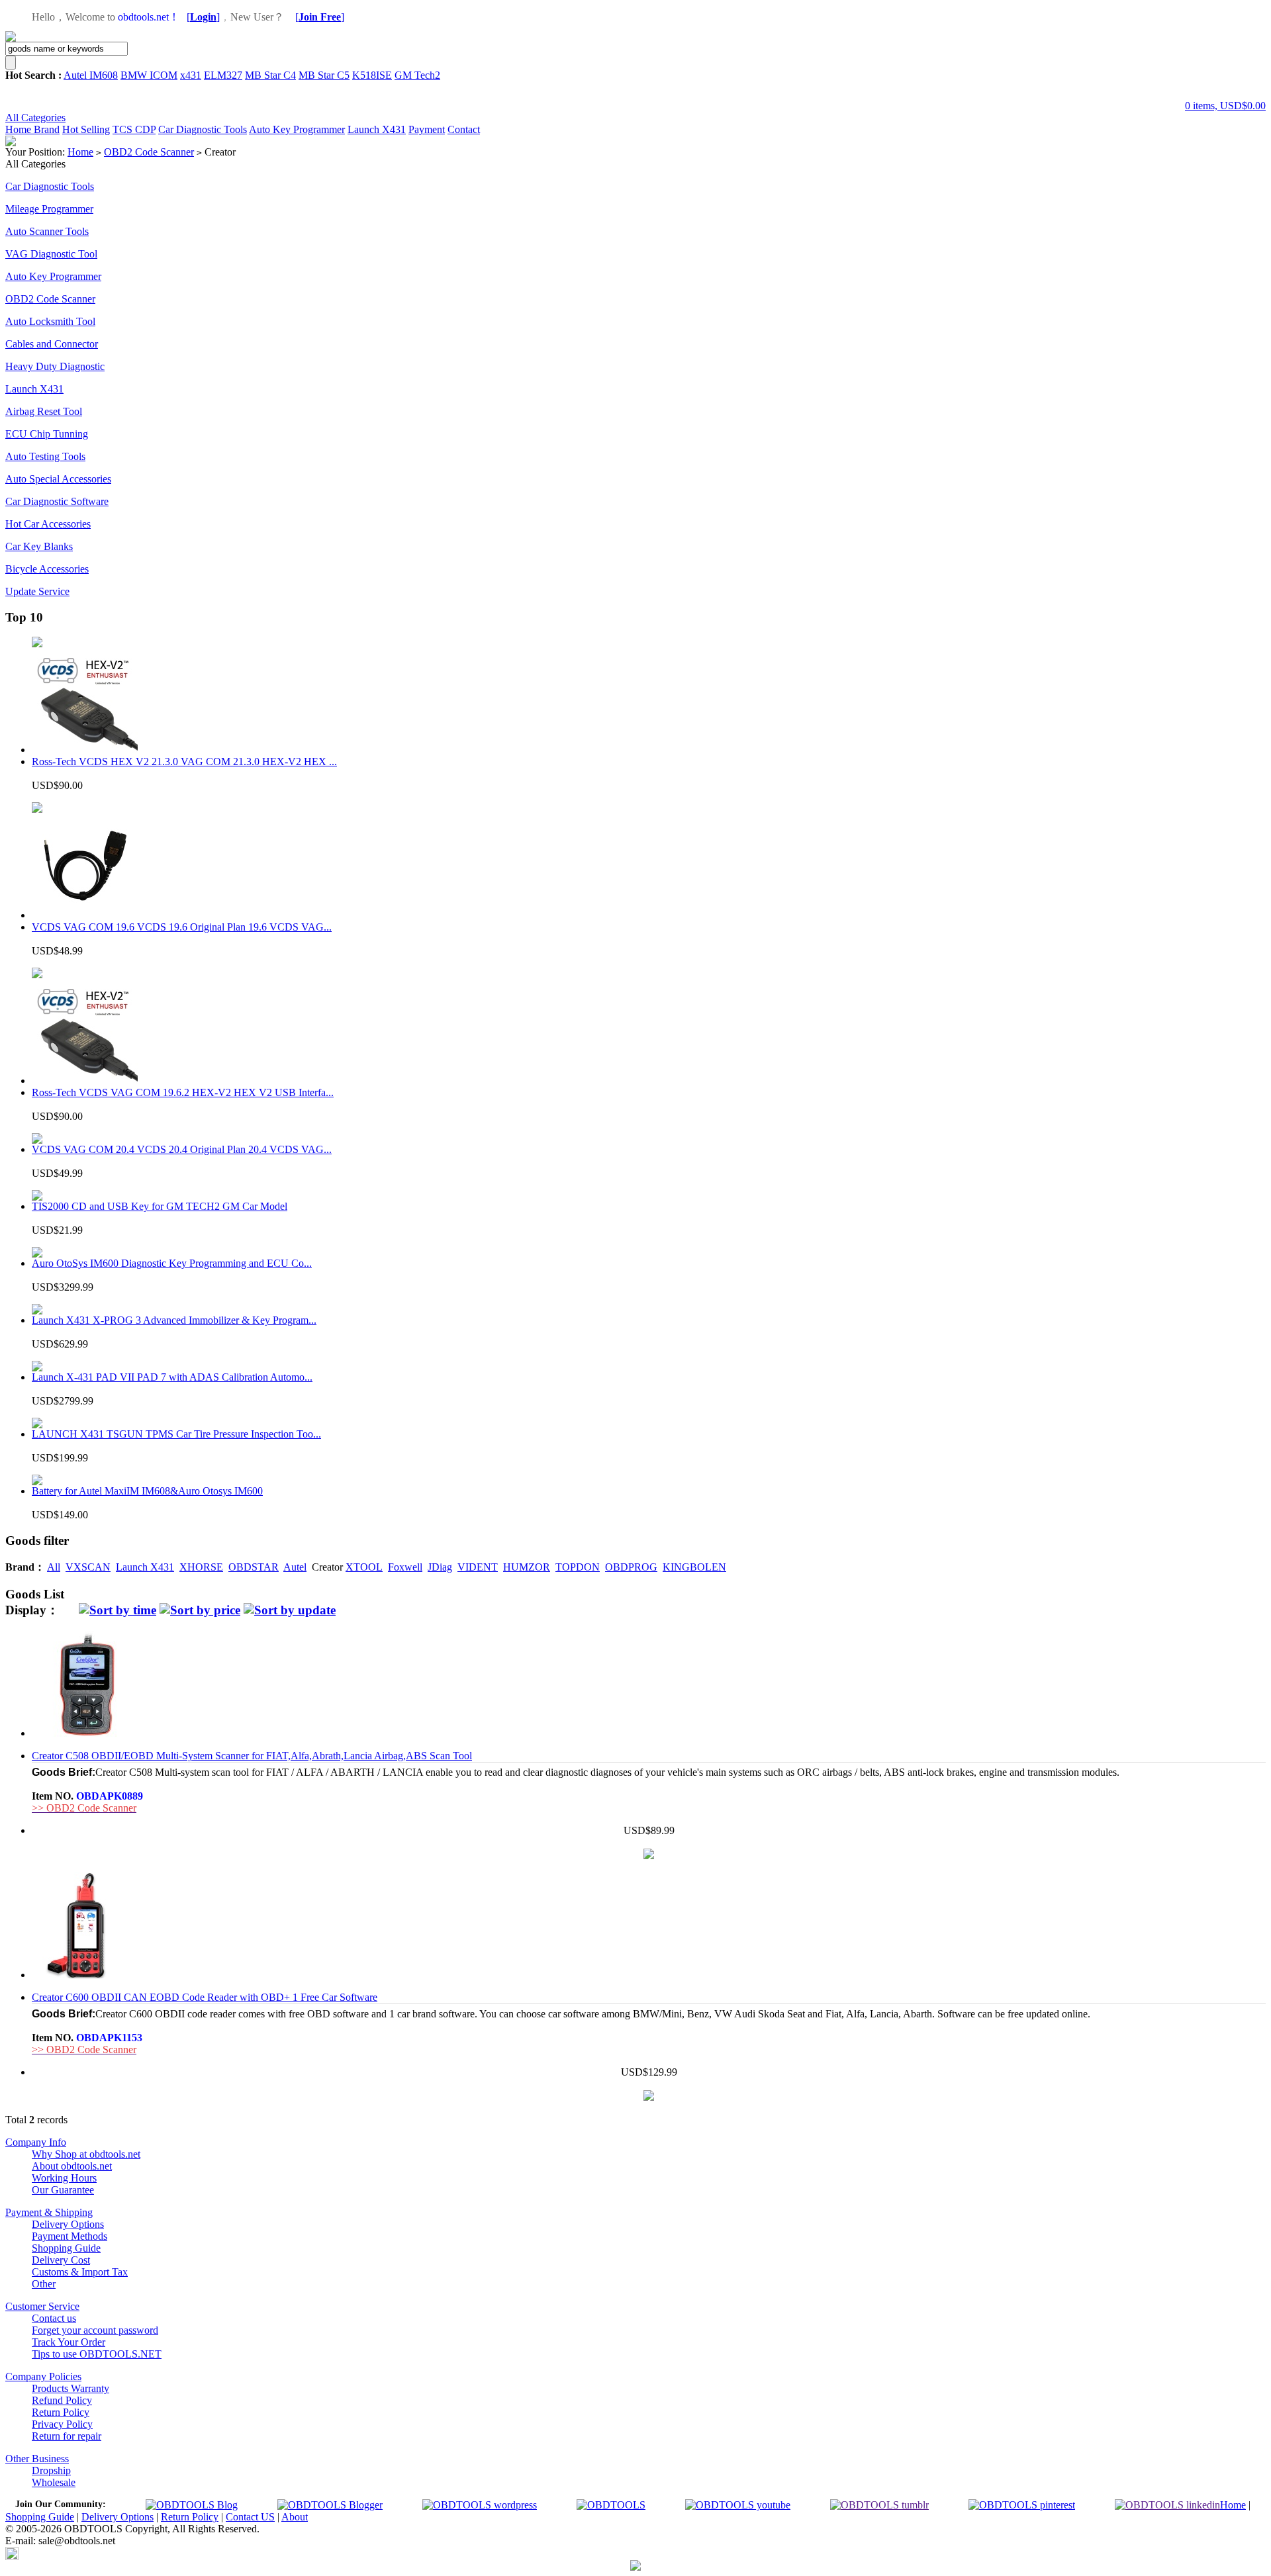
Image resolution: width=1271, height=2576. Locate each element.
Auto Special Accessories (58, 479)
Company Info (36, 2142)
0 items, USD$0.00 (1225, 106)
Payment (427, 129)
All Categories (35, 117)
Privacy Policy (62, 2424)
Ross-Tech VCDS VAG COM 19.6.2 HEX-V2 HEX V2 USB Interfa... (183, 1092)
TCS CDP (134, 129)
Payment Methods (70, 2236)
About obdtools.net (72, 2166)
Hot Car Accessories (48, 524)
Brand (47, 129)
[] (203, 17)
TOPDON (578, 1567)
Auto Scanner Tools (47, 231)
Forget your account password (95, 2330)
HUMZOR (527, 1567)
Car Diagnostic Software (57, 501)
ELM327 (223, 75)
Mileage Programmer (49, 209)
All (54, 1567)
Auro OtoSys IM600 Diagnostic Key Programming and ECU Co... (172, 1263)
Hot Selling (86, 129)
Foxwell (405, 1567)
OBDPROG (631, 1567)
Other (44, 2284)
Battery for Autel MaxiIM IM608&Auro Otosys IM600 (147, 1491)
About (295, 2517)
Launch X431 (377, 129)
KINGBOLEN (694, 1567)
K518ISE (372, 75)
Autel (295, 1567)
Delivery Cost (61, 2260)
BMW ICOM (149, 75)
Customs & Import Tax (80, 2272)
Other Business (37, 2459)
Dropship (51, 2470)
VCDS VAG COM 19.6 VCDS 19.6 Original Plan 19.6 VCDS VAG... (182, 927)
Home (20, 129)
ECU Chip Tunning (47, 434)
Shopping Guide (66, 2248)
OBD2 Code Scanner (149, 152)
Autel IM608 (91, 75)
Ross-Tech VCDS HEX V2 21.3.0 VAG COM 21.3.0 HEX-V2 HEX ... (184, 761)
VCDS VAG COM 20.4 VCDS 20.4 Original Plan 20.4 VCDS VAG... (182, 1149)
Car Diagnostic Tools (203, 129)
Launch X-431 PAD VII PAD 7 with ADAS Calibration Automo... (172, 1377)
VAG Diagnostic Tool (51, 254)
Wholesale (54, 2482)
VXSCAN (88, 1567)
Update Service (37, 591)
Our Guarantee (63, 2190)
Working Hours (64, 2178)
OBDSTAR (254, 1567)
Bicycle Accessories (47, 569)
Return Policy (61, 2412)
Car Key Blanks (39, 546)
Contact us (54, 2318)
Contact (464, 129)
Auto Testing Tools (45, 456)
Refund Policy (62, 2400)
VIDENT (478, 1567)
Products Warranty (71, 2388)
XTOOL (364, 1567)
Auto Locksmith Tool (50, 321)
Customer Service (42, 2306)
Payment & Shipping (49, 2212)
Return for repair (67, 2436)
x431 (191, 75)
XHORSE (201, 1567)
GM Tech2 (417, 75)
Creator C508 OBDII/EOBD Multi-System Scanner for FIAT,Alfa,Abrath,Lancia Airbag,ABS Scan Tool (252, 1756)
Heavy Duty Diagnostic (55, 366)
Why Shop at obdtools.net (86, 2154)
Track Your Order (69, 2342)
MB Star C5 (324, 75)
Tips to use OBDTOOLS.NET (97, 2354)
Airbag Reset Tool (44, 411)
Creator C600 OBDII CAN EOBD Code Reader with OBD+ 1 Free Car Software (205, 1997)
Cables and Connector (52, 344)
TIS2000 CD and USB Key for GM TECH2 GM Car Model (160, 1206)
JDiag (440, 1567)
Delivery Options (68, 2224)
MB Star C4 (270, 75)
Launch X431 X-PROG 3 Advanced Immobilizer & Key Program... (174, 1320)
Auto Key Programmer (297, 129)
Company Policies (43, 2376)
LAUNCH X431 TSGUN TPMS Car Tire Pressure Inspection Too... (176, 1434)
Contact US (250, 2517)
